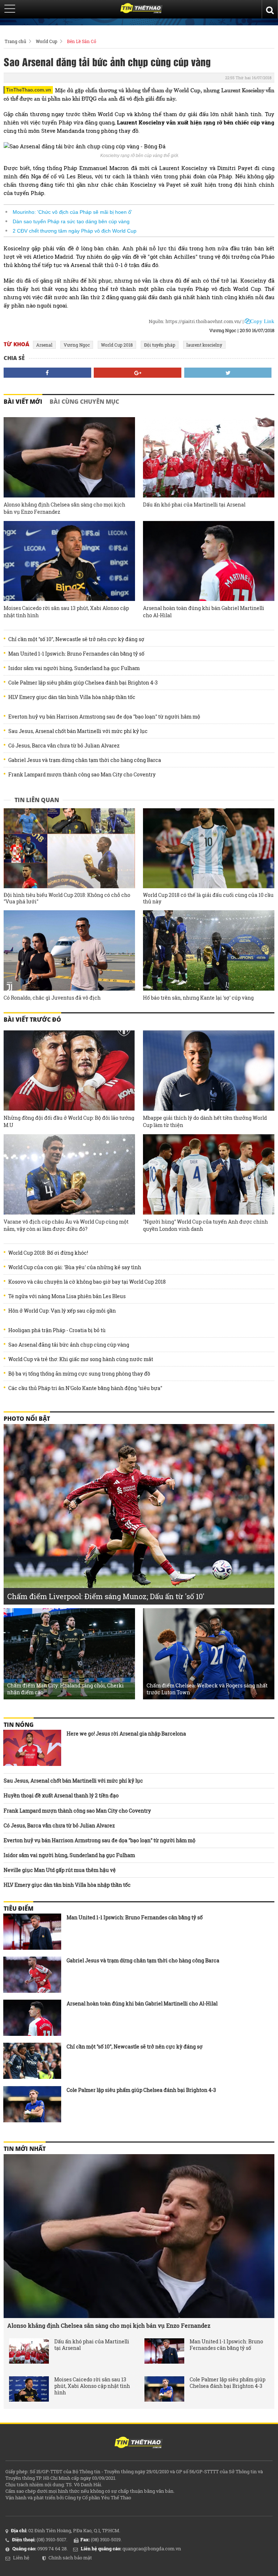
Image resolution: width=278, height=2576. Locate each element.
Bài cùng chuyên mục (84, 402)
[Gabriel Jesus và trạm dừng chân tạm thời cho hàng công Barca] (32, 1975)
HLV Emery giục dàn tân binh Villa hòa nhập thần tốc (72, 697)
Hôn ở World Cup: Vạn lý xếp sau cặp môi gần (62, 1311)
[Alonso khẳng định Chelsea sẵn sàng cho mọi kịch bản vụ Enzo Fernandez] (69, 457)
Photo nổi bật (27, 1419)
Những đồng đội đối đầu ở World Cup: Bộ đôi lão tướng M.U (69, 1121)
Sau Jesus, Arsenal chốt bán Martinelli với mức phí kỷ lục (78, 731)
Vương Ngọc (77, 345)
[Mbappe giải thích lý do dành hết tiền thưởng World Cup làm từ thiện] (209, 1071)
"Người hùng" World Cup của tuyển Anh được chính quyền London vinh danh (205, 1225)
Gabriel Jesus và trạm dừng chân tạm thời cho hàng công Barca (85, 760)
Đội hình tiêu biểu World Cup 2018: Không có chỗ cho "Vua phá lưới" (67, 898)
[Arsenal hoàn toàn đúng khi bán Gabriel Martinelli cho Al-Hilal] (209, 561)
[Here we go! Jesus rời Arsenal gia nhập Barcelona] (32, 1748)
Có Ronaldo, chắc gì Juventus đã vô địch (52, 998)
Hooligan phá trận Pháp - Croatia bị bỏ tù (57, 1330)
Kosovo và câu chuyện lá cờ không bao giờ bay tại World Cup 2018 (87, 1282)
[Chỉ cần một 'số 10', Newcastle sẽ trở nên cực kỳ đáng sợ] (32, 2061)
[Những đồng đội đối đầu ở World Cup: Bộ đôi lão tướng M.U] (69, 1071)
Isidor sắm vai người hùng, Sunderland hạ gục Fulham (74, 668)
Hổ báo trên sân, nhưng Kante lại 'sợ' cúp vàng (198, 998)
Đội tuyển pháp (160, 345)
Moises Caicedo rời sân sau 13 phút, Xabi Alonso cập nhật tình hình (66, 612)
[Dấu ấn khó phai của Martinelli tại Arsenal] (209, 457)
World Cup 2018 (117, 345)
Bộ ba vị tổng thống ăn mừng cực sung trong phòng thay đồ (79, 1374)
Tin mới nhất (25, 2149)
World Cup (47, 41)
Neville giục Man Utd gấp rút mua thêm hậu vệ (60, 1870)
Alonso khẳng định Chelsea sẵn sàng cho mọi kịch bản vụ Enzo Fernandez (64, 508)
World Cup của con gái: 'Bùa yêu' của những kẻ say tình (75, 1267)
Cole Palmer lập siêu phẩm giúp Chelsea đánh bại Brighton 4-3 (83, 683)
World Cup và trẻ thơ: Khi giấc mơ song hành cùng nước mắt (81, 1359)
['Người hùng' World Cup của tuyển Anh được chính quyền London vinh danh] (209, 1174)
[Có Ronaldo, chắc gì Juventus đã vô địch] (69, 950)
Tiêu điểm (18, 1908)
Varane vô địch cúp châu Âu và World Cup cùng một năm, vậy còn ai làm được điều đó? (66, 1225)
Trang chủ (15, 41)
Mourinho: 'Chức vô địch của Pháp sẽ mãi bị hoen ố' (72, 212)
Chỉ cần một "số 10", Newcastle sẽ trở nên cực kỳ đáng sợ (76, 639)
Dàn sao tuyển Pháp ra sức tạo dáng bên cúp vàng (71, 221)
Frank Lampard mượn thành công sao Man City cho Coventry (82, 775)
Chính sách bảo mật (70, 2558)
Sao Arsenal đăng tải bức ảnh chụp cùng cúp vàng (107, 62)
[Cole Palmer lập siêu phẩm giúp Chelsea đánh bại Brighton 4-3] (32, 2104)
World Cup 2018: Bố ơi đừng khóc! (48, 1253)
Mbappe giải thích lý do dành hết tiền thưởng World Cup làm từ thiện (205, 1121)
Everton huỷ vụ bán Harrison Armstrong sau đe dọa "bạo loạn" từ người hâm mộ (104, 717)
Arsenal (44, 345)
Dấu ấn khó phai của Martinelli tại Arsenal (194, 505)
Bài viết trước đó (32, 1020)
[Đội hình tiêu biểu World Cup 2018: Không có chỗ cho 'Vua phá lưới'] (69, 848)
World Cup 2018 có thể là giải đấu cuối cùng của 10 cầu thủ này (208, 898)
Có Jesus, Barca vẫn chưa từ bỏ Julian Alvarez (64, 746)
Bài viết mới (23, 402)
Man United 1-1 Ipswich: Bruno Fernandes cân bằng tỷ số (76, 654)
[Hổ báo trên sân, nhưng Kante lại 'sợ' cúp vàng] (209, 950)
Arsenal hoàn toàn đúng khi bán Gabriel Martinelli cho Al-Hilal (204, 612)
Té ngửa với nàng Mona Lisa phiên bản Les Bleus (67, 1296)
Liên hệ (21, 2558)
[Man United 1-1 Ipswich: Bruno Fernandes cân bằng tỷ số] (32, 1932)
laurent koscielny (204, 345)
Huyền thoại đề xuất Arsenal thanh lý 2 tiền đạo (61, 1795)
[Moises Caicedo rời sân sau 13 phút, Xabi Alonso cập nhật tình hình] (69, 561)
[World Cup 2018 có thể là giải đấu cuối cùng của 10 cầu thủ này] (209, 848)
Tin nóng (19, 1725)
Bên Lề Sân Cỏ (82, 41)
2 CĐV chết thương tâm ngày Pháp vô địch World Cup (75, 231)
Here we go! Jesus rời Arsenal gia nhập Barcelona (126, 1734)
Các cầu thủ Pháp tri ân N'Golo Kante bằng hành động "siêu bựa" (85, 1388)
